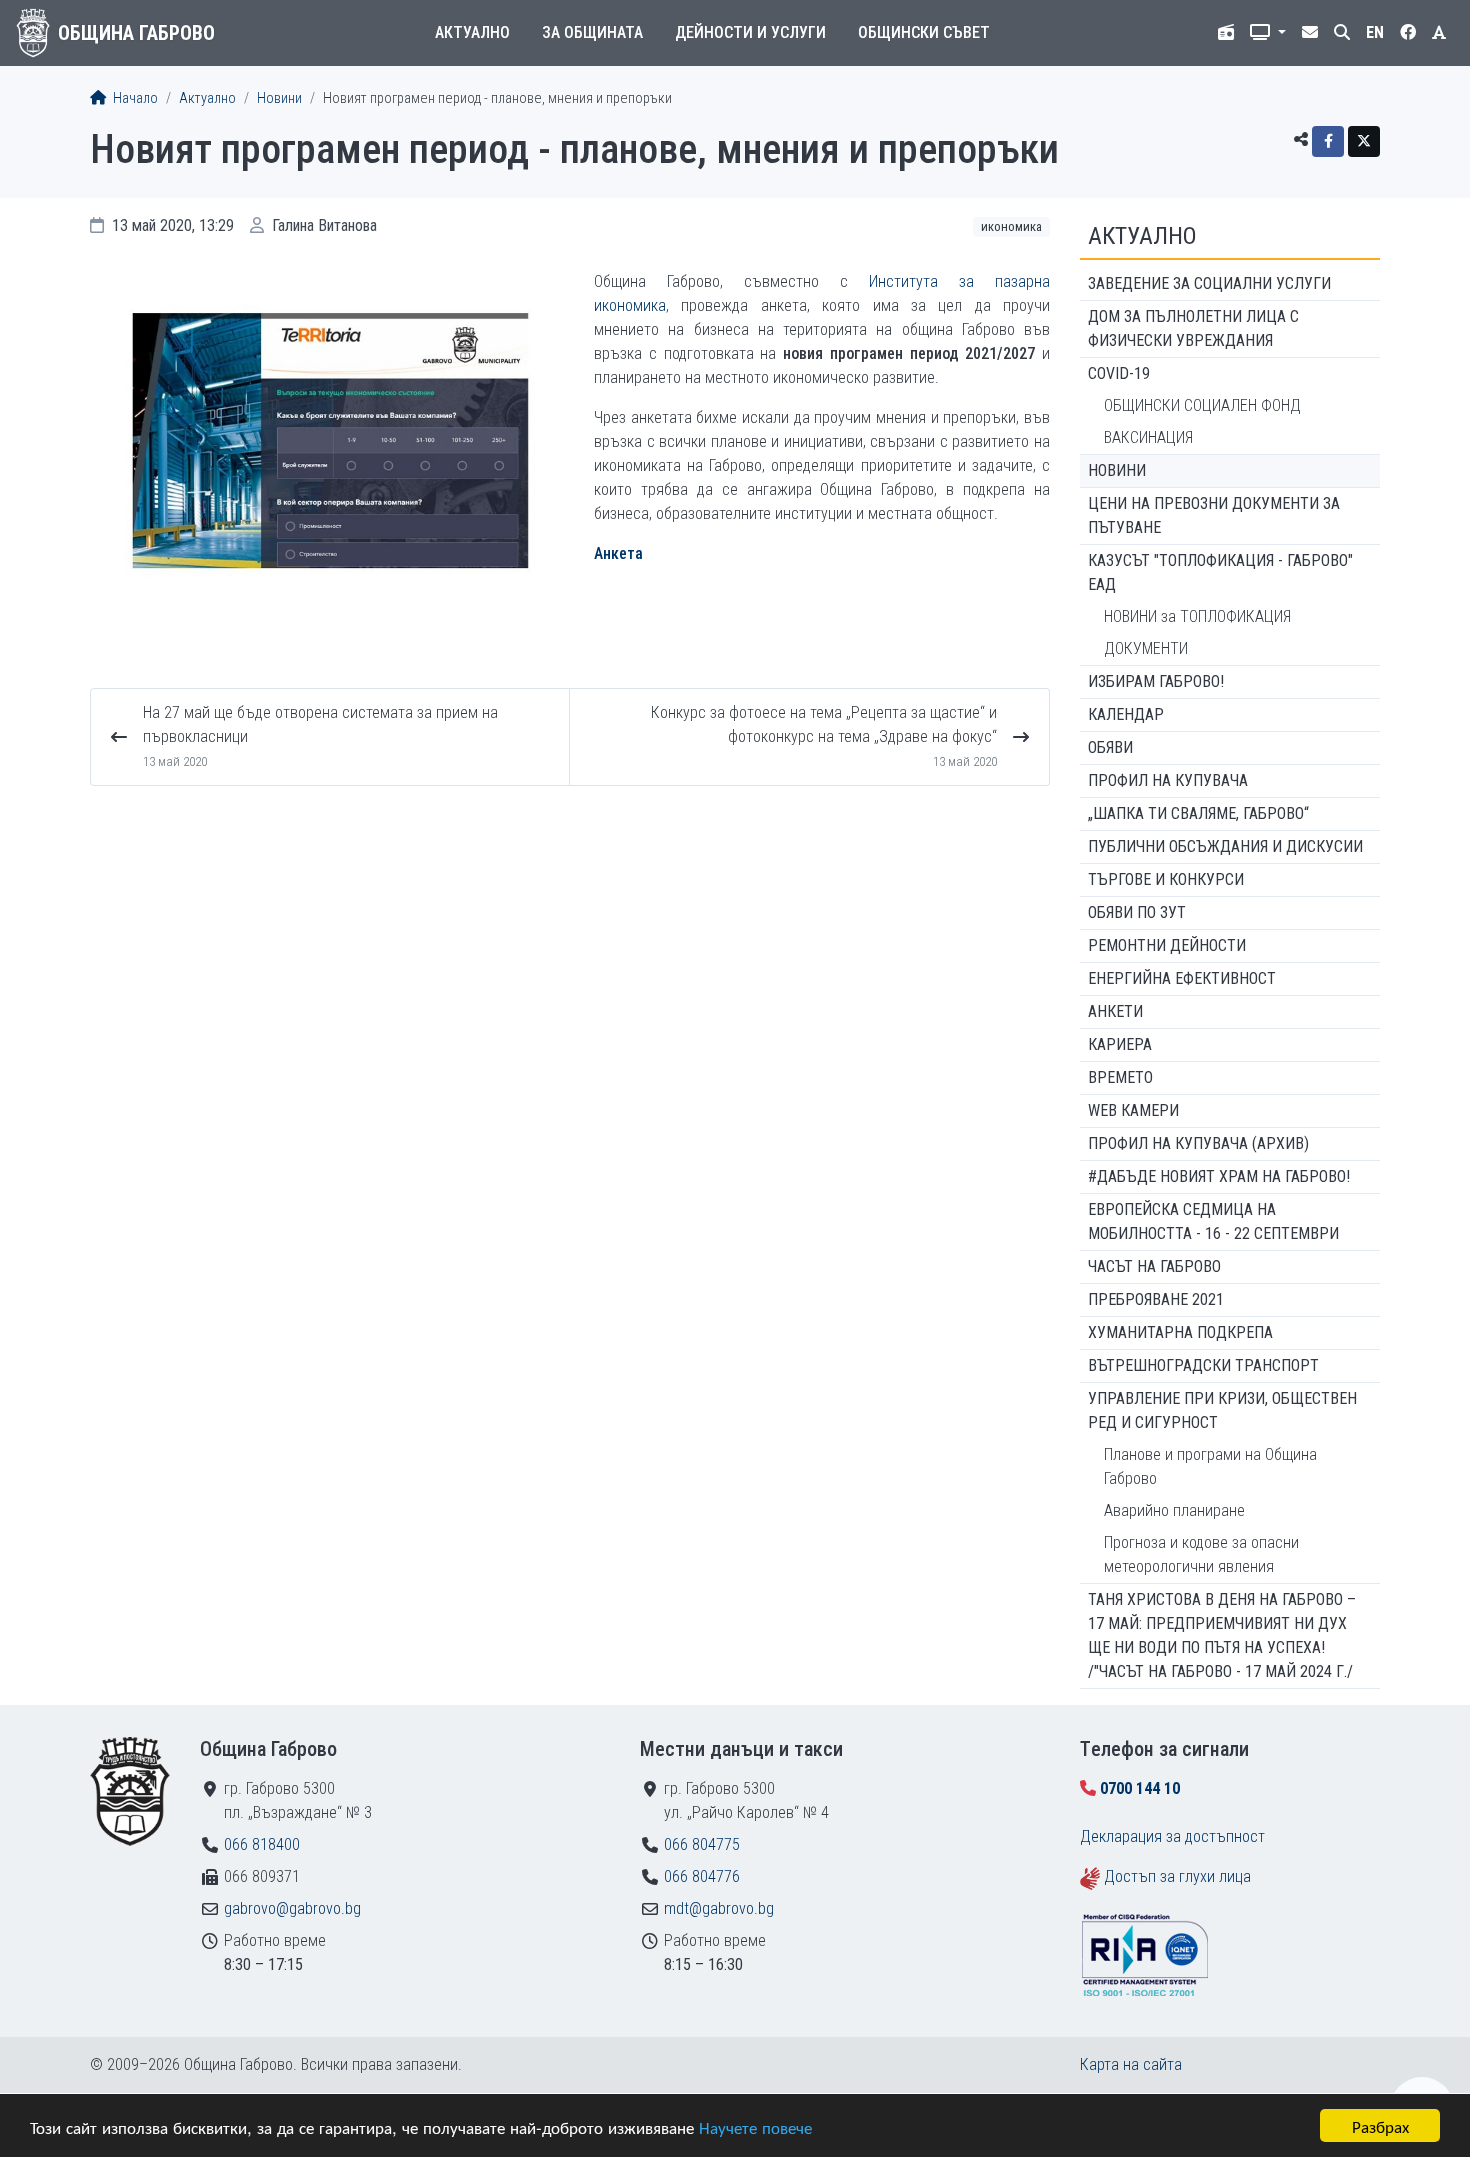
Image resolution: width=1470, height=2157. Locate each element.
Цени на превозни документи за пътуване (1214, 515)
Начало (134, 98)
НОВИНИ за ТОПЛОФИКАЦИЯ (1197, 616)
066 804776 (702, 1876)
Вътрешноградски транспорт (1203, 1365)
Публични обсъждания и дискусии (1225, 846)
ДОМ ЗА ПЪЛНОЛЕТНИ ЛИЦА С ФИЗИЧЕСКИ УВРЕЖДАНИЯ (1193, 328)
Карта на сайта (1131, 2064)
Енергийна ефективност (1182, 978)
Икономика (1011, 226)
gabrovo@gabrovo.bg (292, 1908)
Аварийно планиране (1174, 1510)
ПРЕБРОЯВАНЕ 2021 (1156, 1299)
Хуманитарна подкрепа (1180, 1332)
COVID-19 (1119, 373)
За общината (592, 32)
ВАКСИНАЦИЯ (1148, 437)
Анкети (1115, 1011)
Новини (279, 98)
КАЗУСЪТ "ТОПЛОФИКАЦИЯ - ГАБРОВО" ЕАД (1220, 572)
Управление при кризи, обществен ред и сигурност (1222, 1410)
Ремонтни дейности (1167, 945)
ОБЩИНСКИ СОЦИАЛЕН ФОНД (1202, 405)
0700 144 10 (1140, 1788)
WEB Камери (1133, 1110)
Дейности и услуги (750, 32)
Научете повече (755, 2126)
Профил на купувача (1168, 780)
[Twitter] (1364, 141)
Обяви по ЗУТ (1137, 912)
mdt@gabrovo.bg (719, 1908)
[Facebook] (1328, 141)
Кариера (1120, 1044)
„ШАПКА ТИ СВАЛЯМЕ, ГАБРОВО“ (1198, 813)
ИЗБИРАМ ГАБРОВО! (1156, 681)
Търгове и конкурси (1166, 879)
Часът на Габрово (1154, 1266)
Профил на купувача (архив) (1198, 1143)
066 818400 (262, 1844)
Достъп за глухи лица (1177, 1876)
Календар (1126, 714)
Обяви (1110, 747)
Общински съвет (924, 32)
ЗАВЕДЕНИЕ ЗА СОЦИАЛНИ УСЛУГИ (1209, 283)
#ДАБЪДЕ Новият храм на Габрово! (1219, 1176)
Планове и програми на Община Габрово (1210, 1466)
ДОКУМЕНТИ (1146, 648)
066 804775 (702, 1844)
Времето (1120, 1077)
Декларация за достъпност (1172, 1836)
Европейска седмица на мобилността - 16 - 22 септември (1213, 1221)
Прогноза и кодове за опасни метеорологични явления (1201, 1554)
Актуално (472, 32)
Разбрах (1380, 2125)
